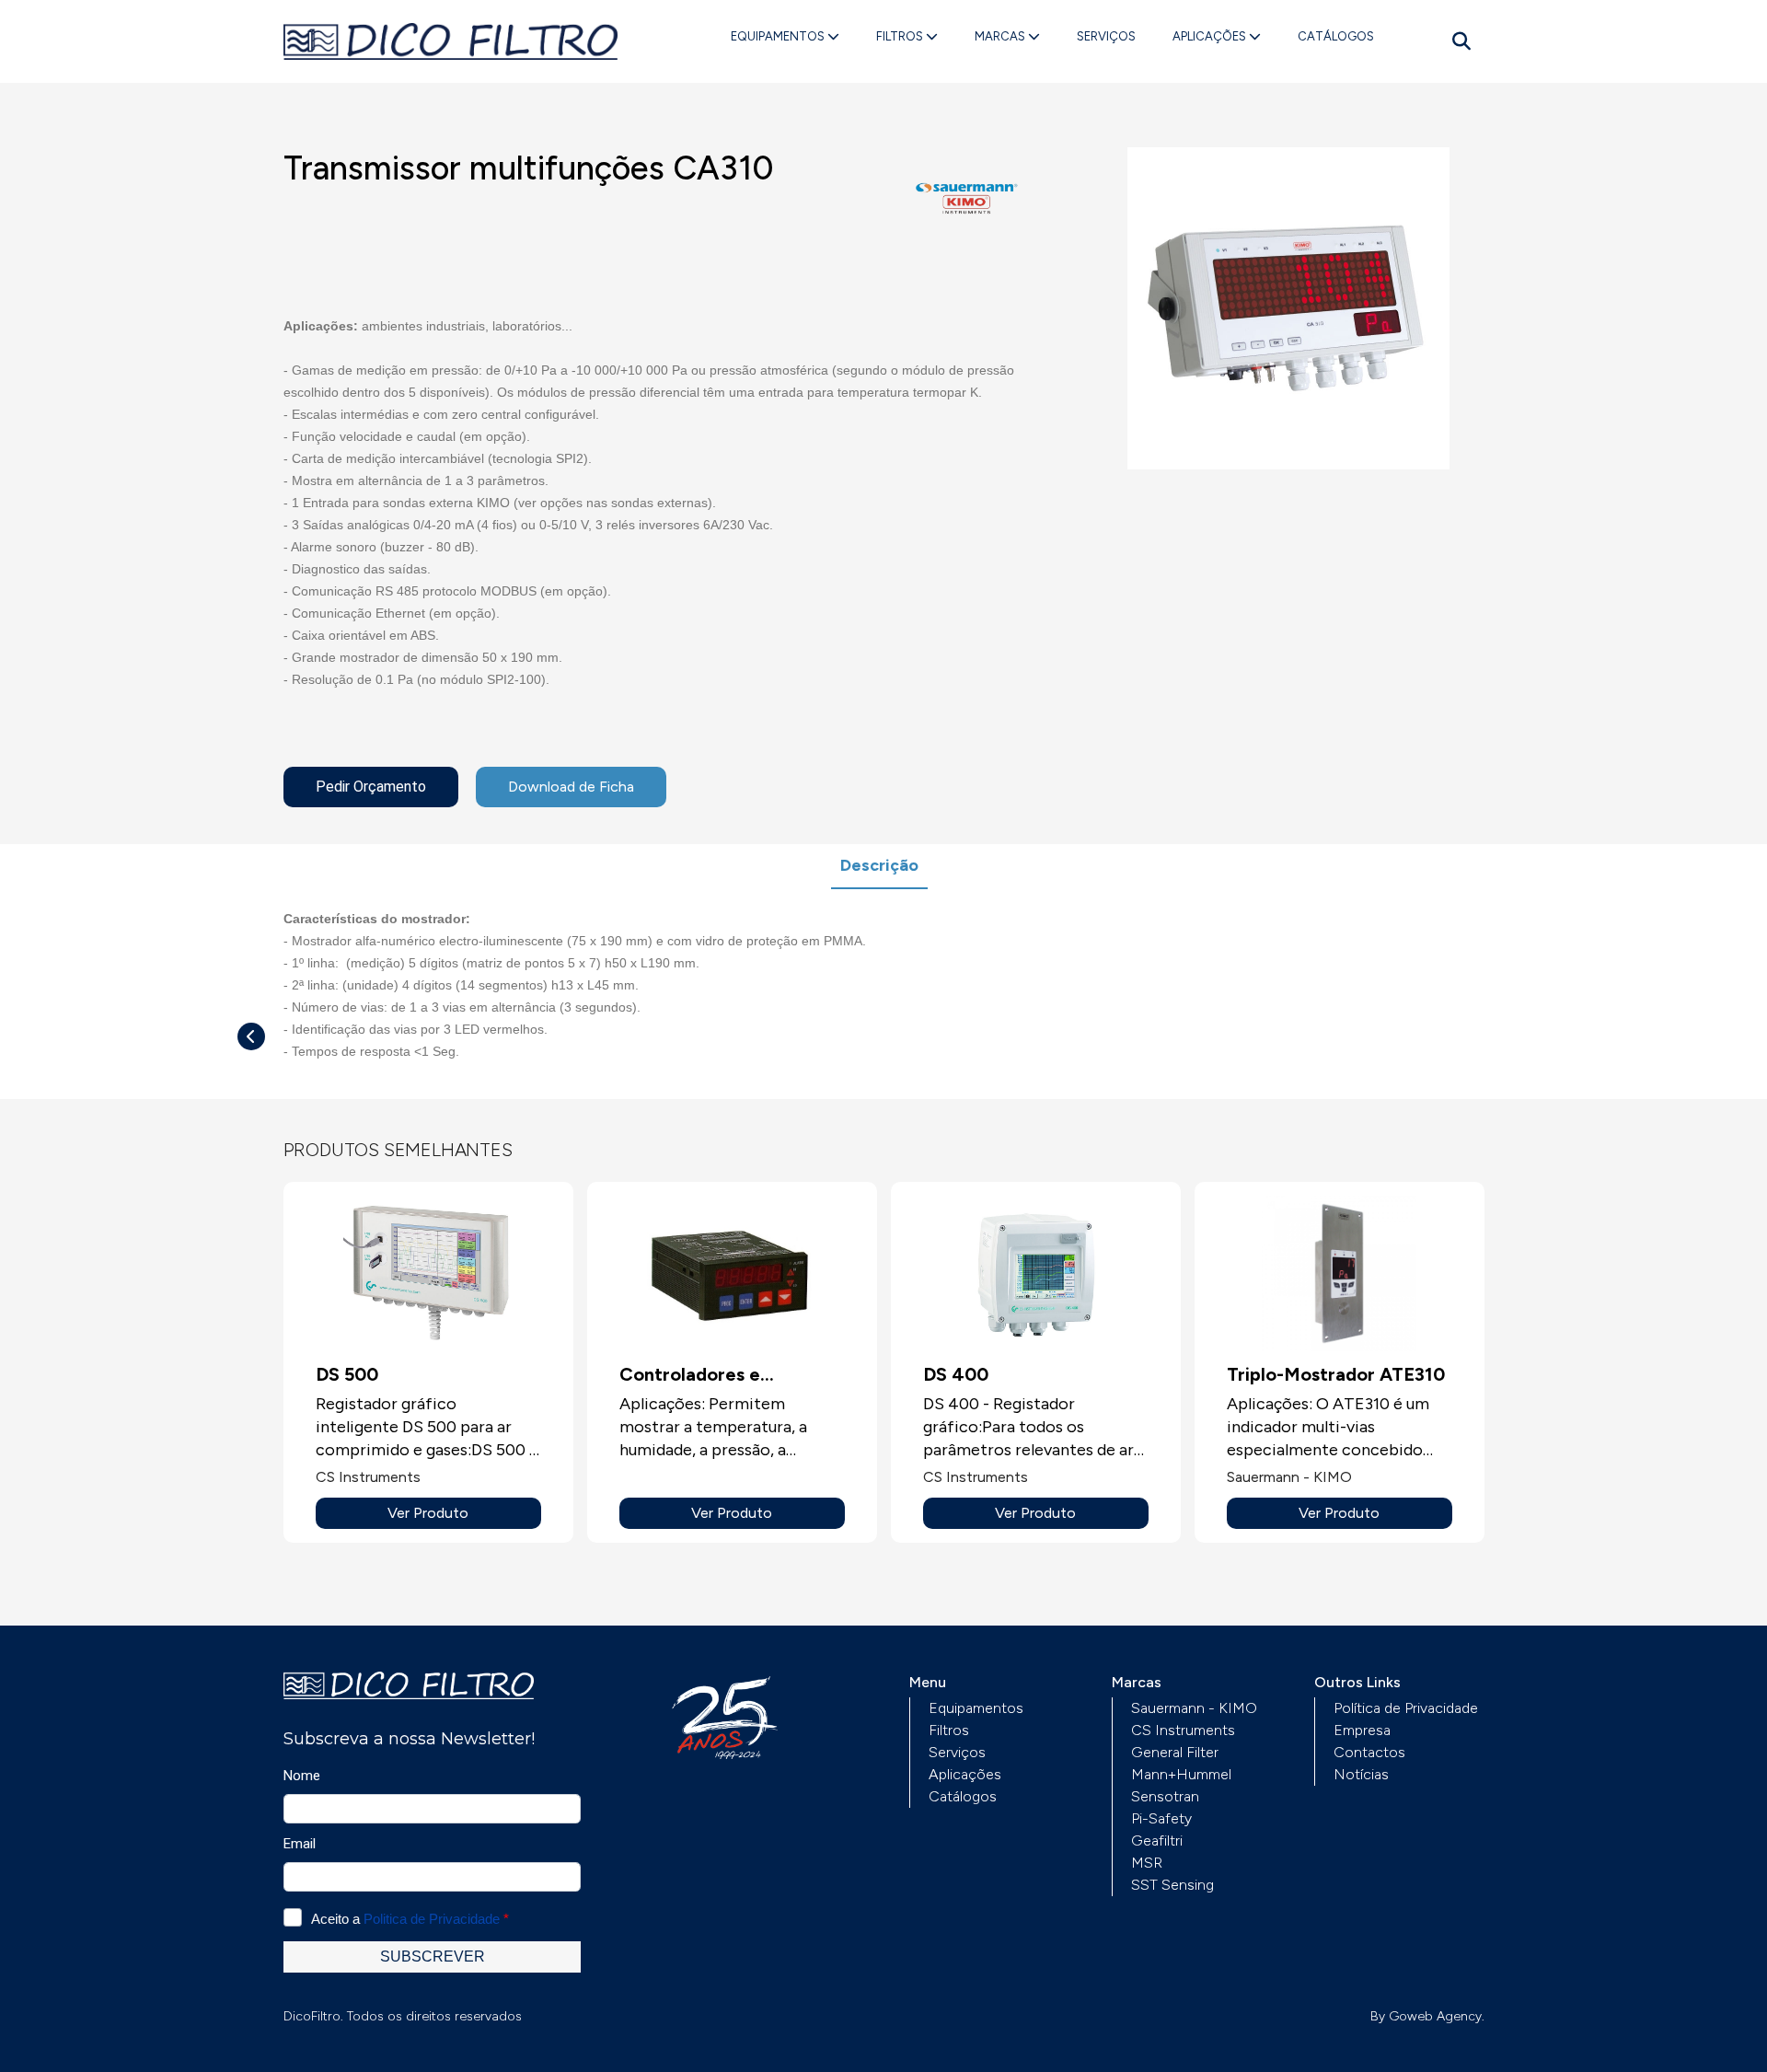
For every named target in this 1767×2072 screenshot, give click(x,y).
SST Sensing (1172, 1885)
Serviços (1106, 36)
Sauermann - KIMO (1194, 1708)
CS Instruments (1183, 1730)
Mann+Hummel (1181, 1774)
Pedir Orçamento (371, 787)
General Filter (1175, 1752)
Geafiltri (1157, 1840)
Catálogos (1336, 36)
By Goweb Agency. (1427, 2016)
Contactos (1369, 1752)
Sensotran (1165, 1796)
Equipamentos (779, 36)
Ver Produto (428, 1513)
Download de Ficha (571, 787)
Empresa (1362, 1730)
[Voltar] (251, 1036)
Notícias (1361, 1774)
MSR (1147, 1863)
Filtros (901, 36)
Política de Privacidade (1406, 1708)
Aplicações (1211, 36)
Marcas (1001, 36)
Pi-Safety (1161, 1818)
